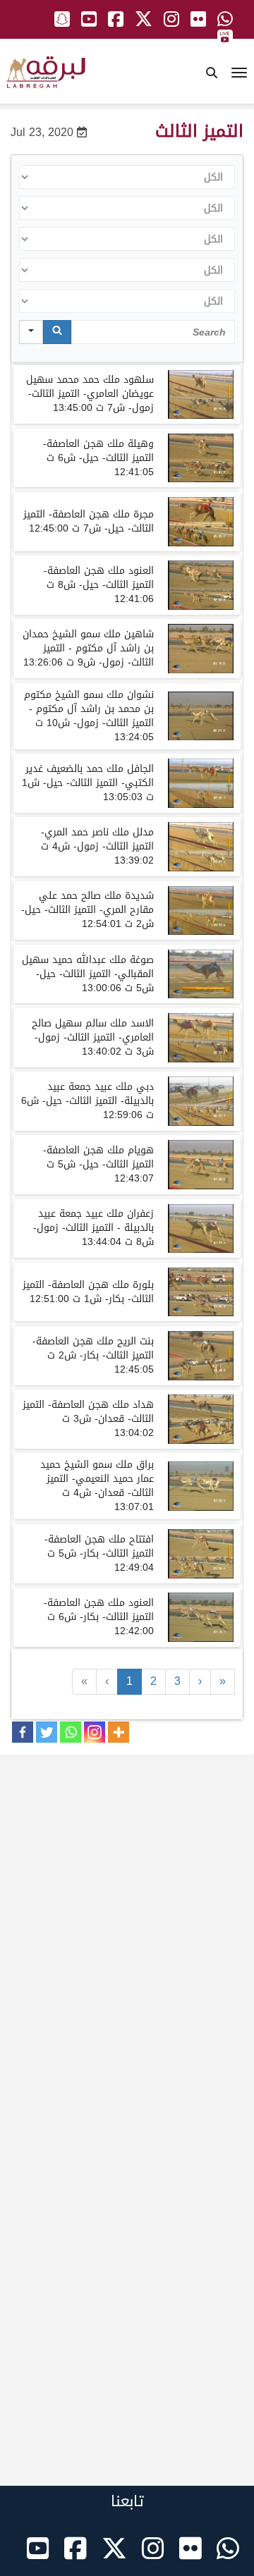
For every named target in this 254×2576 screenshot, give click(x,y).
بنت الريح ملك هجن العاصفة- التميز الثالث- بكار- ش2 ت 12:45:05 (93, 1355)
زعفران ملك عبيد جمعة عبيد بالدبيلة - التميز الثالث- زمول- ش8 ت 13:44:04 (93, 1228)
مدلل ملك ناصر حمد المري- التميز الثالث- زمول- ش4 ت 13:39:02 (97, 846)
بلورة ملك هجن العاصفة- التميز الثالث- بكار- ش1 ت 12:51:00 (88, 1292)
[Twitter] (47, 1732)
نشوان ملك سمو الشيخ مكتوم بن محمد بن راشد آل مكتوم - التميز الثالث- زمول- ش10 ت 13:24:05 (89, 716)
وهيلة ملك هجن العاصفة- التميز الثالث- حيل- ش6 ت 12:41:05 (98, 458)
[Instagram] (95, 1732)
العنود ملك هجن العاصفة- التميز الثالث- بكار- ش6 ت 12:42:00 (99, 1617)
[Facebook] (23, 1732)
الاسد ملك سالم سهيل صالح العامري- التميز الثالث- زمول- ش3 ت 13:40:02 (93, 1037)
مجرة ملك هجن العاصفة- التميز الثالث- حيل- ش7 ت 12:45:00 (89, 521)
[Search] (57, 332)
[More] (119, 1732)
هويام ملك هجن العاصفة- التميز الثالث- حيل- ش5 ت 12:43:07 (98, 1164)
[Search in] (31, 332)
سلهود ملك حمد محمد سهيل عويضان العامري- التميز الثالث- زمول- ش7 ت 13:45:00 (90, 394)
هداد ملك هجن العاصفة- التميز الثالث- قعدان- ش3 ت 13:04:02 (88, 1419)
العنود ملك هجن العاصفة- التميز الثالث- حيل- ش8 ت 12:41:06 (99, 585)
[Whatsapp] (71, 1732)
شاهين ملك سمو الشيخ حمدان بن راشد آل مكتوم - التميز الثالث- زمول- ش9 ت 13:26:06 (88, 648)
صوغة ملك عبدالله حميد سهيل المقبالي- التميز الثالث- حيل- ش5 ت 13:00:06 (88, 974)
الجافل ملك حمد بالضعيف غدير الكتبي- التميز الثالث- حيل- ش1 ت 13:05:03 (88, 783)
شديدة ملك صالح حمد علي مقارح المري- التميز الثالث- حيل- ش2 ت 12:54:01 (87, 910)
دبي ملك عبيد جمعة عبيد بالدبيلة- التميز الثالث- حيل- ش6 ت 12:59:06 (87, 1101)
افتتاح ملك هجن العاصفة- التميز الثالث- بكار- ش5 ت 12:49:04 (99, 1553)
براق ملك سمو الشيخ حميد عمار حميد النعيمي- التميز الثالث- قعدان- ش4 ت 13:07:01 (97, 1486)
